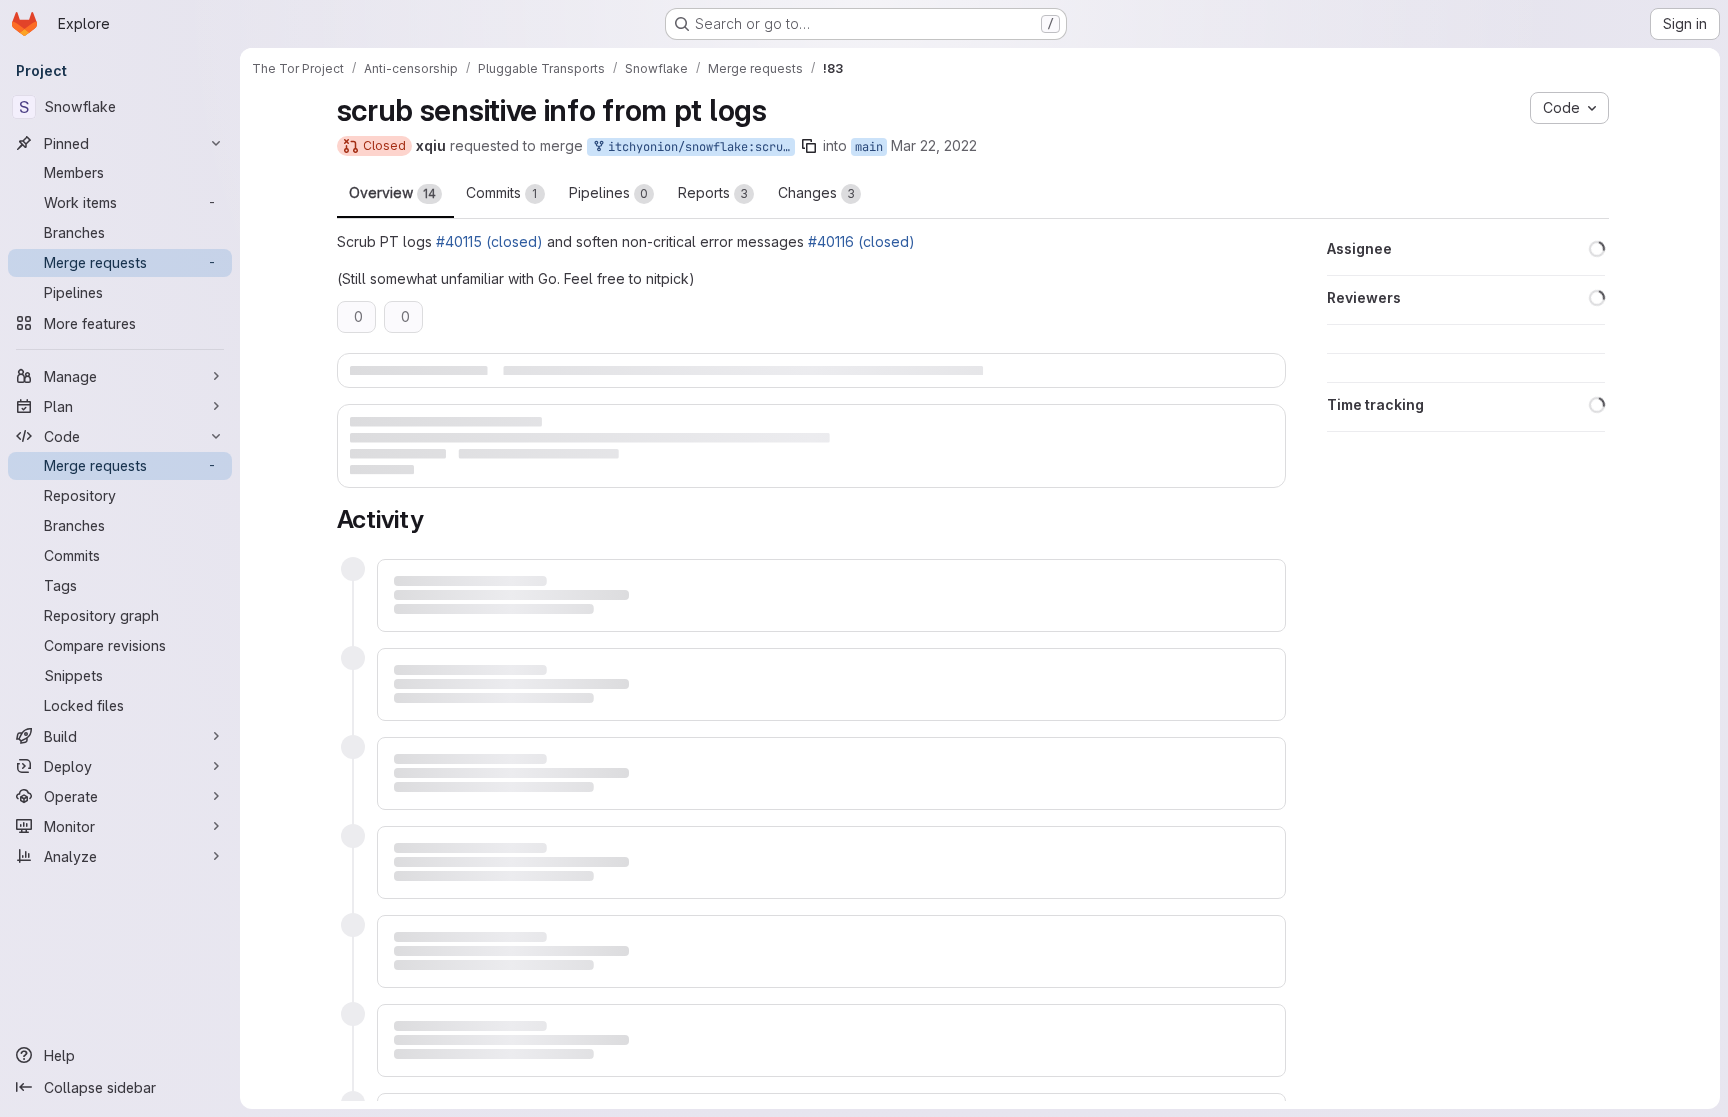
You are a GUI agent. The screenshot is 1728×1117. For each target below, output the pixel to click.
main (869, 147)
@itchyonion (535, 569)
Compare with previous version (496, 826)
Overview (392, 192)
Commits (502, 192)
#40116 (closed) (861, 241)
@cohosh (682, 606)
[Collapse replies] (398, 925)
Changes (816, 192)
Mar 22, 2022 (934, 145)
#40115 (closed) (489, 241)
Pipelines (608, 192)
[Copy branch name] (809, 146)
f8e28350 (437, 801)
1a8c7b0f (437, 756)
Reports (713, 192)
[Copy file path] (615, 967)
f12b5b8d (437, 778)
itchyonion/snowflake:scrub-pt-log (698, 147)
